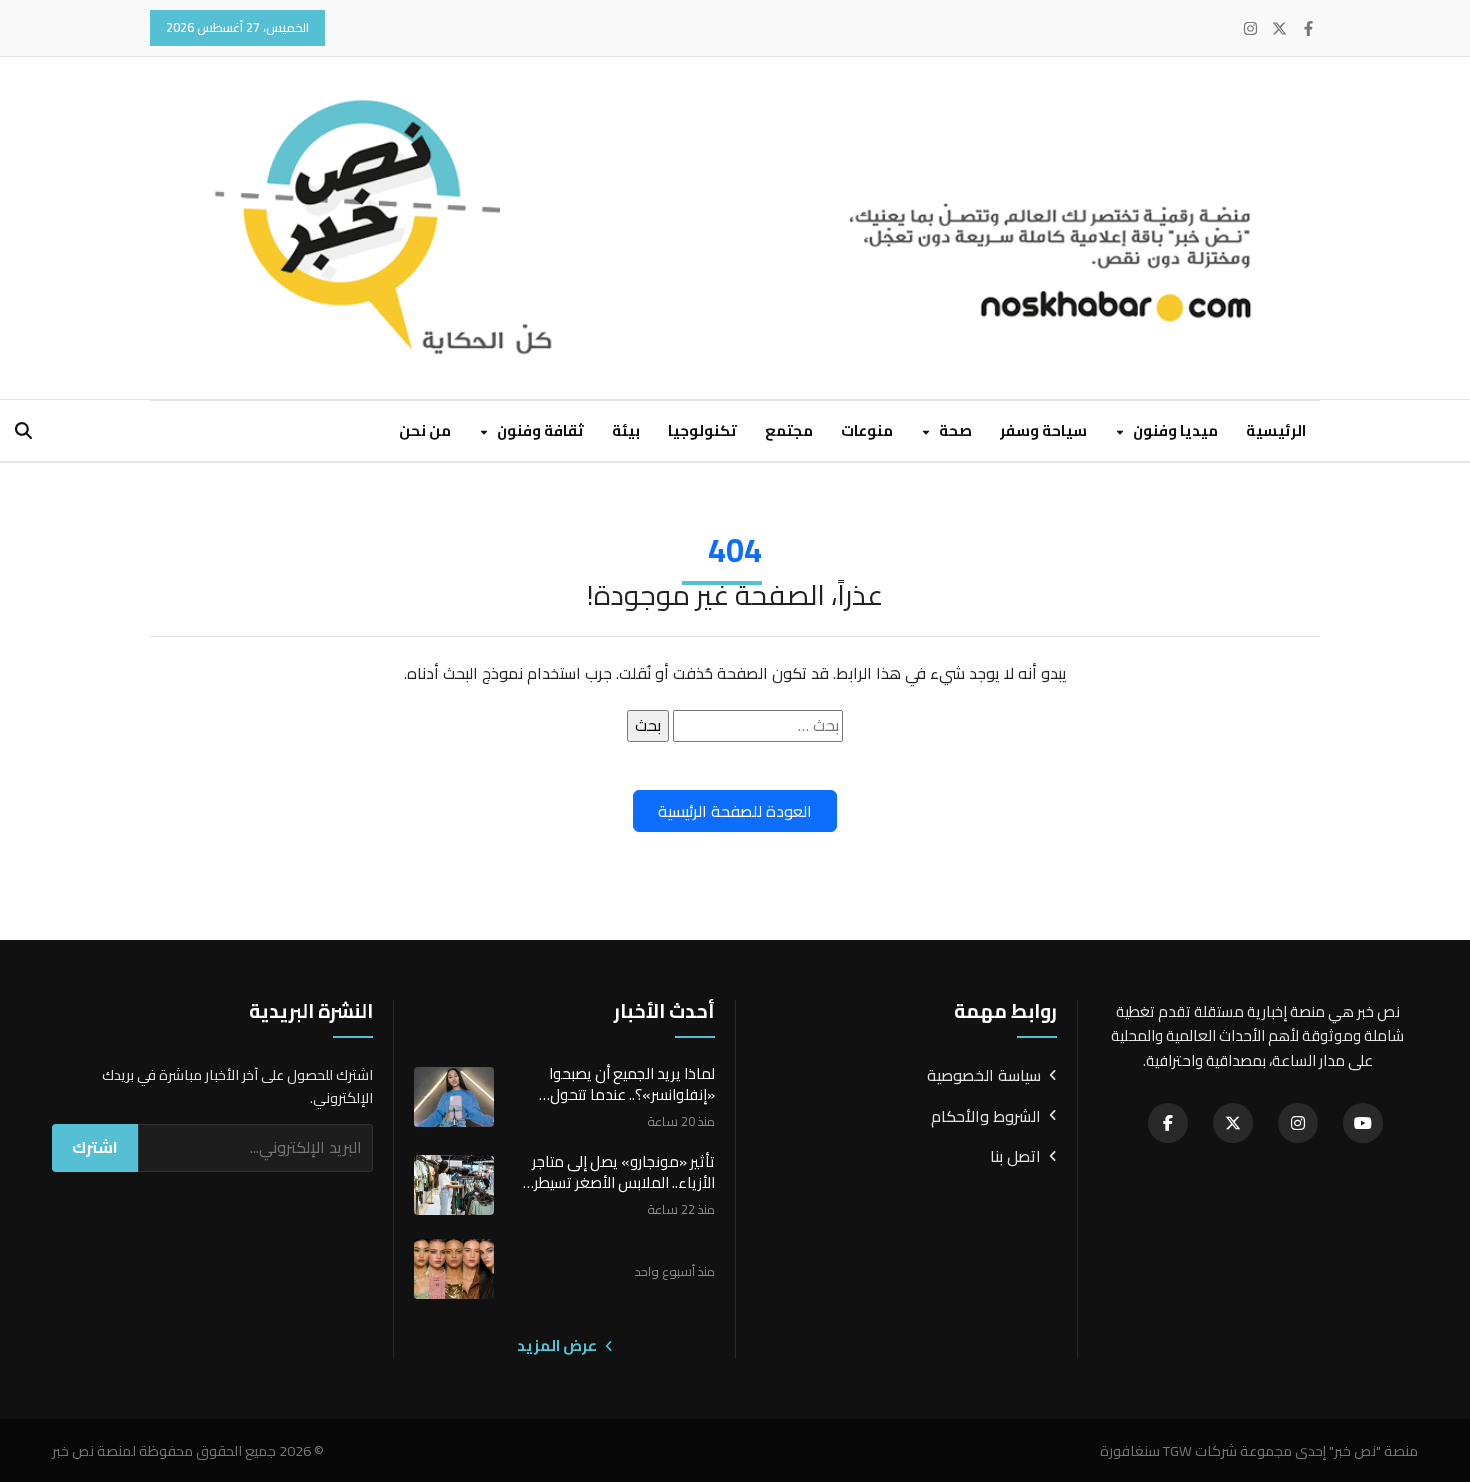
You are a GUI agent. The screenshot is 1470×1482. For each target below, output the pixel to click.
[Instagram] (1250, 28)
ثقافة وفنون (539, 430)
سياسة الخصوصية (984, 1076)
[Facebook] (1308, 28)
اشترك (95, 1147)
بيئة (626, 430)
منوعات (867, 430)
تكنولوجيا (702, 430)
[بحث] (23, 430)
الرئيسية (1276, 430)
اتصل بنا (1015, 1157)
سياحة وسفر (1043, 430)
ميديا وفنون (1174, 430)
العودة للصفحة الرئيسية (735, 811)
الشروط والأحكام (986, 1117)
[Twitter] (1279, 28)
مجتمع (789, 430)
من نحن (425, 430)
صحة (954, 430)
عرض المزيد (558, 1346)
